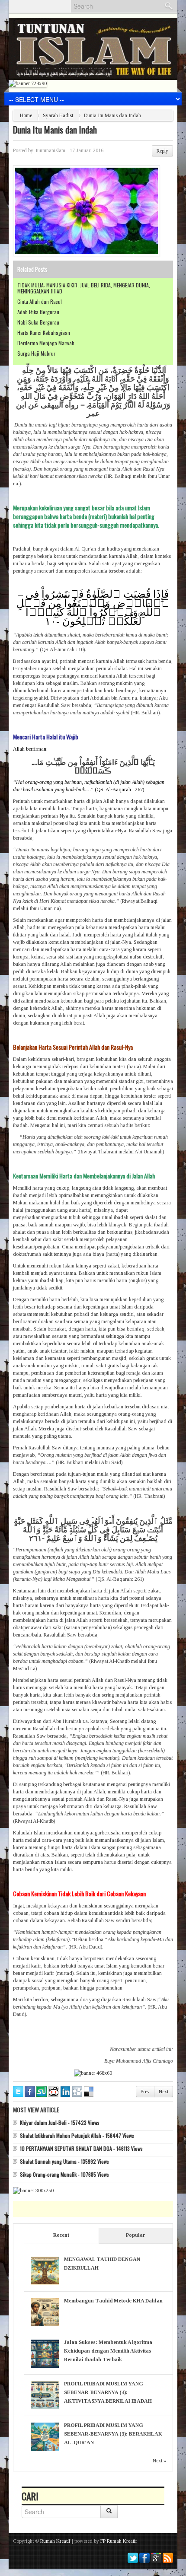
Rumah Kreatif (55, 2541)
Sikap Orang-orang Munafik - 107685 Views (64, 2174)
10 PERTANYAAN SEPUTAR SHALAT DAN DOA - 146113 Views (81, 2148)
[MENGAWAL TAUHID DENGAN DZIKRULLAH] (45, 2270)
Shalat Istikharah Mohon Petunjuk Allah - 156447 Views (77, 2135)
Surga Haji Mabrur (36, 353)
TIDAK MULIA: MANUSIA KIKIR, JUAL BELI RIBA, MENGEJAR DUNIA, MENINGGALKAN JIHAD (84, 288)
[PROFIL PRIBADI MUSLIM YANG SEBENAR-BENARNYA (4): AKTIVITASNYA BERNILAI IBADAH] (45, 2395)
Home (26, 115)
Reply (162, 151)
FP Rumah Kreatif (119, 2541)
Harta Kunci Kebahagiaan (44, 333)
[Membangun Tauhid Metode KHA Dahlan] (45, 2312)
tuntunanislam (51, 150)
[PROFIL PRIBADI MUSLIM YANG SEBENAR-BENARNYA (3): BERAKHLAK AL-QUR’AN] (45, 2436)
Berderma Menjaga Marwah (46, 343)
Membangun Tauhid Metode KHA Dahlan (113, 2301)
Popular (136, 2235)
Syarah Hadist (58, 115)
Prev (145, 2092)
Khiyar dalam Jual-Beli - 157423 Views (60, 2122)
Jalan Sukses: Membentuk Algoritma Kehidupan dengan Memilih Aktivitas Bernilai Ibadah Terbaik (108, 2351)
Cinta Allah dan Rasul (40, 301)
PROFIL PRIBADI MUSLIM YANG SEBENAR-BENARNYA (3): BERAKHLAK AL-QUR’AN (113, 2434)
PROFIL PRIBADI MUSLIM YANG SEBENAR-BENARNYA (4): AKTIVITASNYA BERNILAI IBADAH (108, 2392)
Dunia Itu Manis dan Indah (55, 130)
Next (164, 2092)
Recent (61, 2235)
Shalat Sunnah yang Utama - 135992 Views (64, 2161)
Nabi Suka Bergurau (38, 322)
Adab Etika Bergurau (38, 312)
